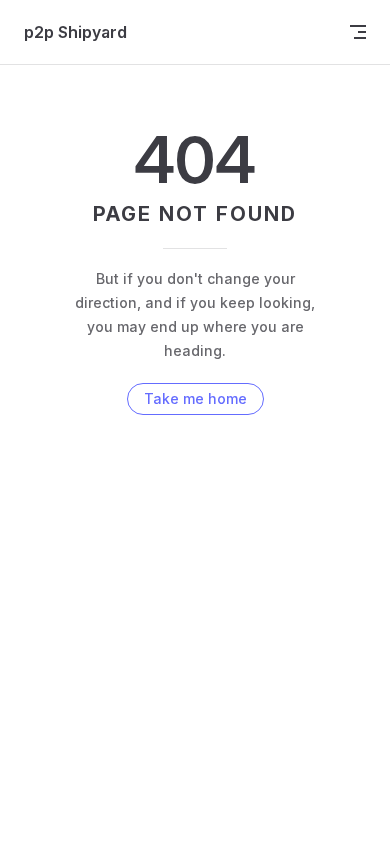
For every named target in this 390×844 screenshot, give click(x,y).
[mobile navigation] (358, 32)
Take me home (195, 398)
